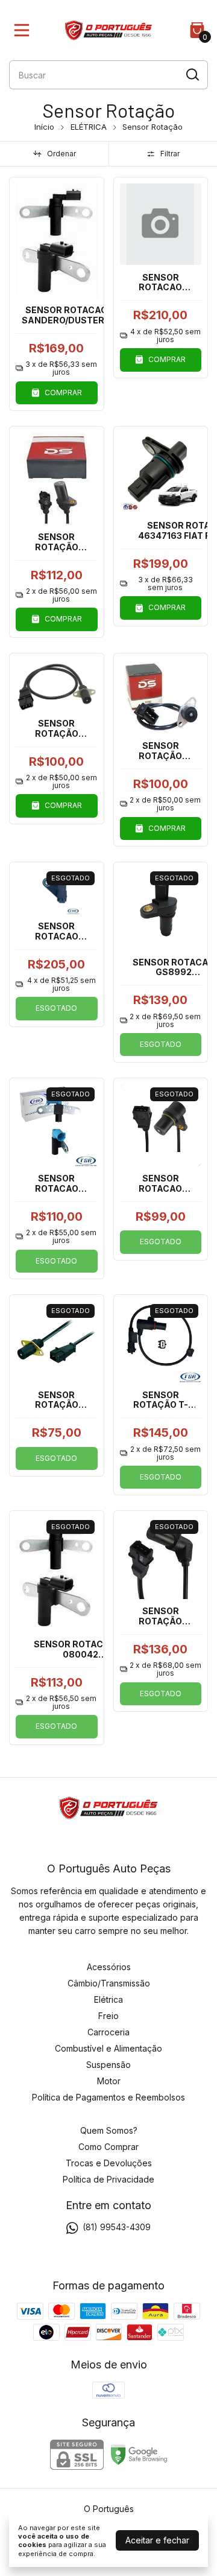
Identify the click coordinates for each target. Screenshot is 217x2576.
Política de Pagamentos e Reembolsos (108, 2097)
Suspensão (108, 2065)
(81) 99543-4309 (117, 2227)
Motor (109, 2081)
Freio (108, 2016)
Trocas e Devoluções (109, 2163)
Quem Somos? (109, 2130)
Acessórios (109, 1967)
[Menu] (24, 30)
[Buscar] (192, 74)
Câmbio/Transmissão (109, 1983)
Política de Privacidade (108, 2179)
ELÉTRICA (89, 127)
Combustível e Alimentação (108, 2048)
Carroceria (108, 2032)
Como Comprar (108, 2147)
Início (44, 127)
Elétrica (108, 1999)
